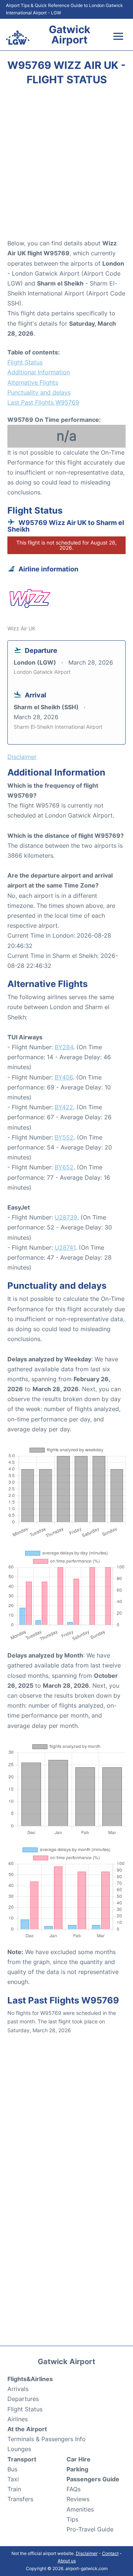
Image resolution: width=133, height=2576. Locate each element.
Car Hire (79, 2459)
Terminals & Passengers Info (47, 2439)
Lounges (19, 2449)
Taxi (13, 2479)
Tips (72, 2519)
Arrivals (18, 2389)
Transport (22, 2459)
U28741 (65, 1247)
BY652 (64, 1167)
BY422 (64, 1107)
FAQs (74, 2489)
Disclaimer (87, 2553)
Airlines (18, 2419)
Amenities (80, 2509)
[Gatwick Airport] (18, 38)
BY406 (64, 1077)
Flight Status (25, 362)
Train (14, 2489)
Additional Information (39, 372)
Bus (12, 2469)
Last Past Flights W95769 (43, 402)
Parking (77, 2469)
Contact (110, 2553)
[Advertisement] (66, 165)
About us (67, 2561)
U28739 (66, 1217)
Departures (23, 2399)
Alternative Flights (33, 382)
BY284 (64, 1047)
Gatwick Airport (69, 35)
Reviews (78, 2499)
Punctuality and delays (39, 392)
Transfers (20, 2499)
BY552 (64, 1137)
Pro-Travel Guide (90, 2529)
